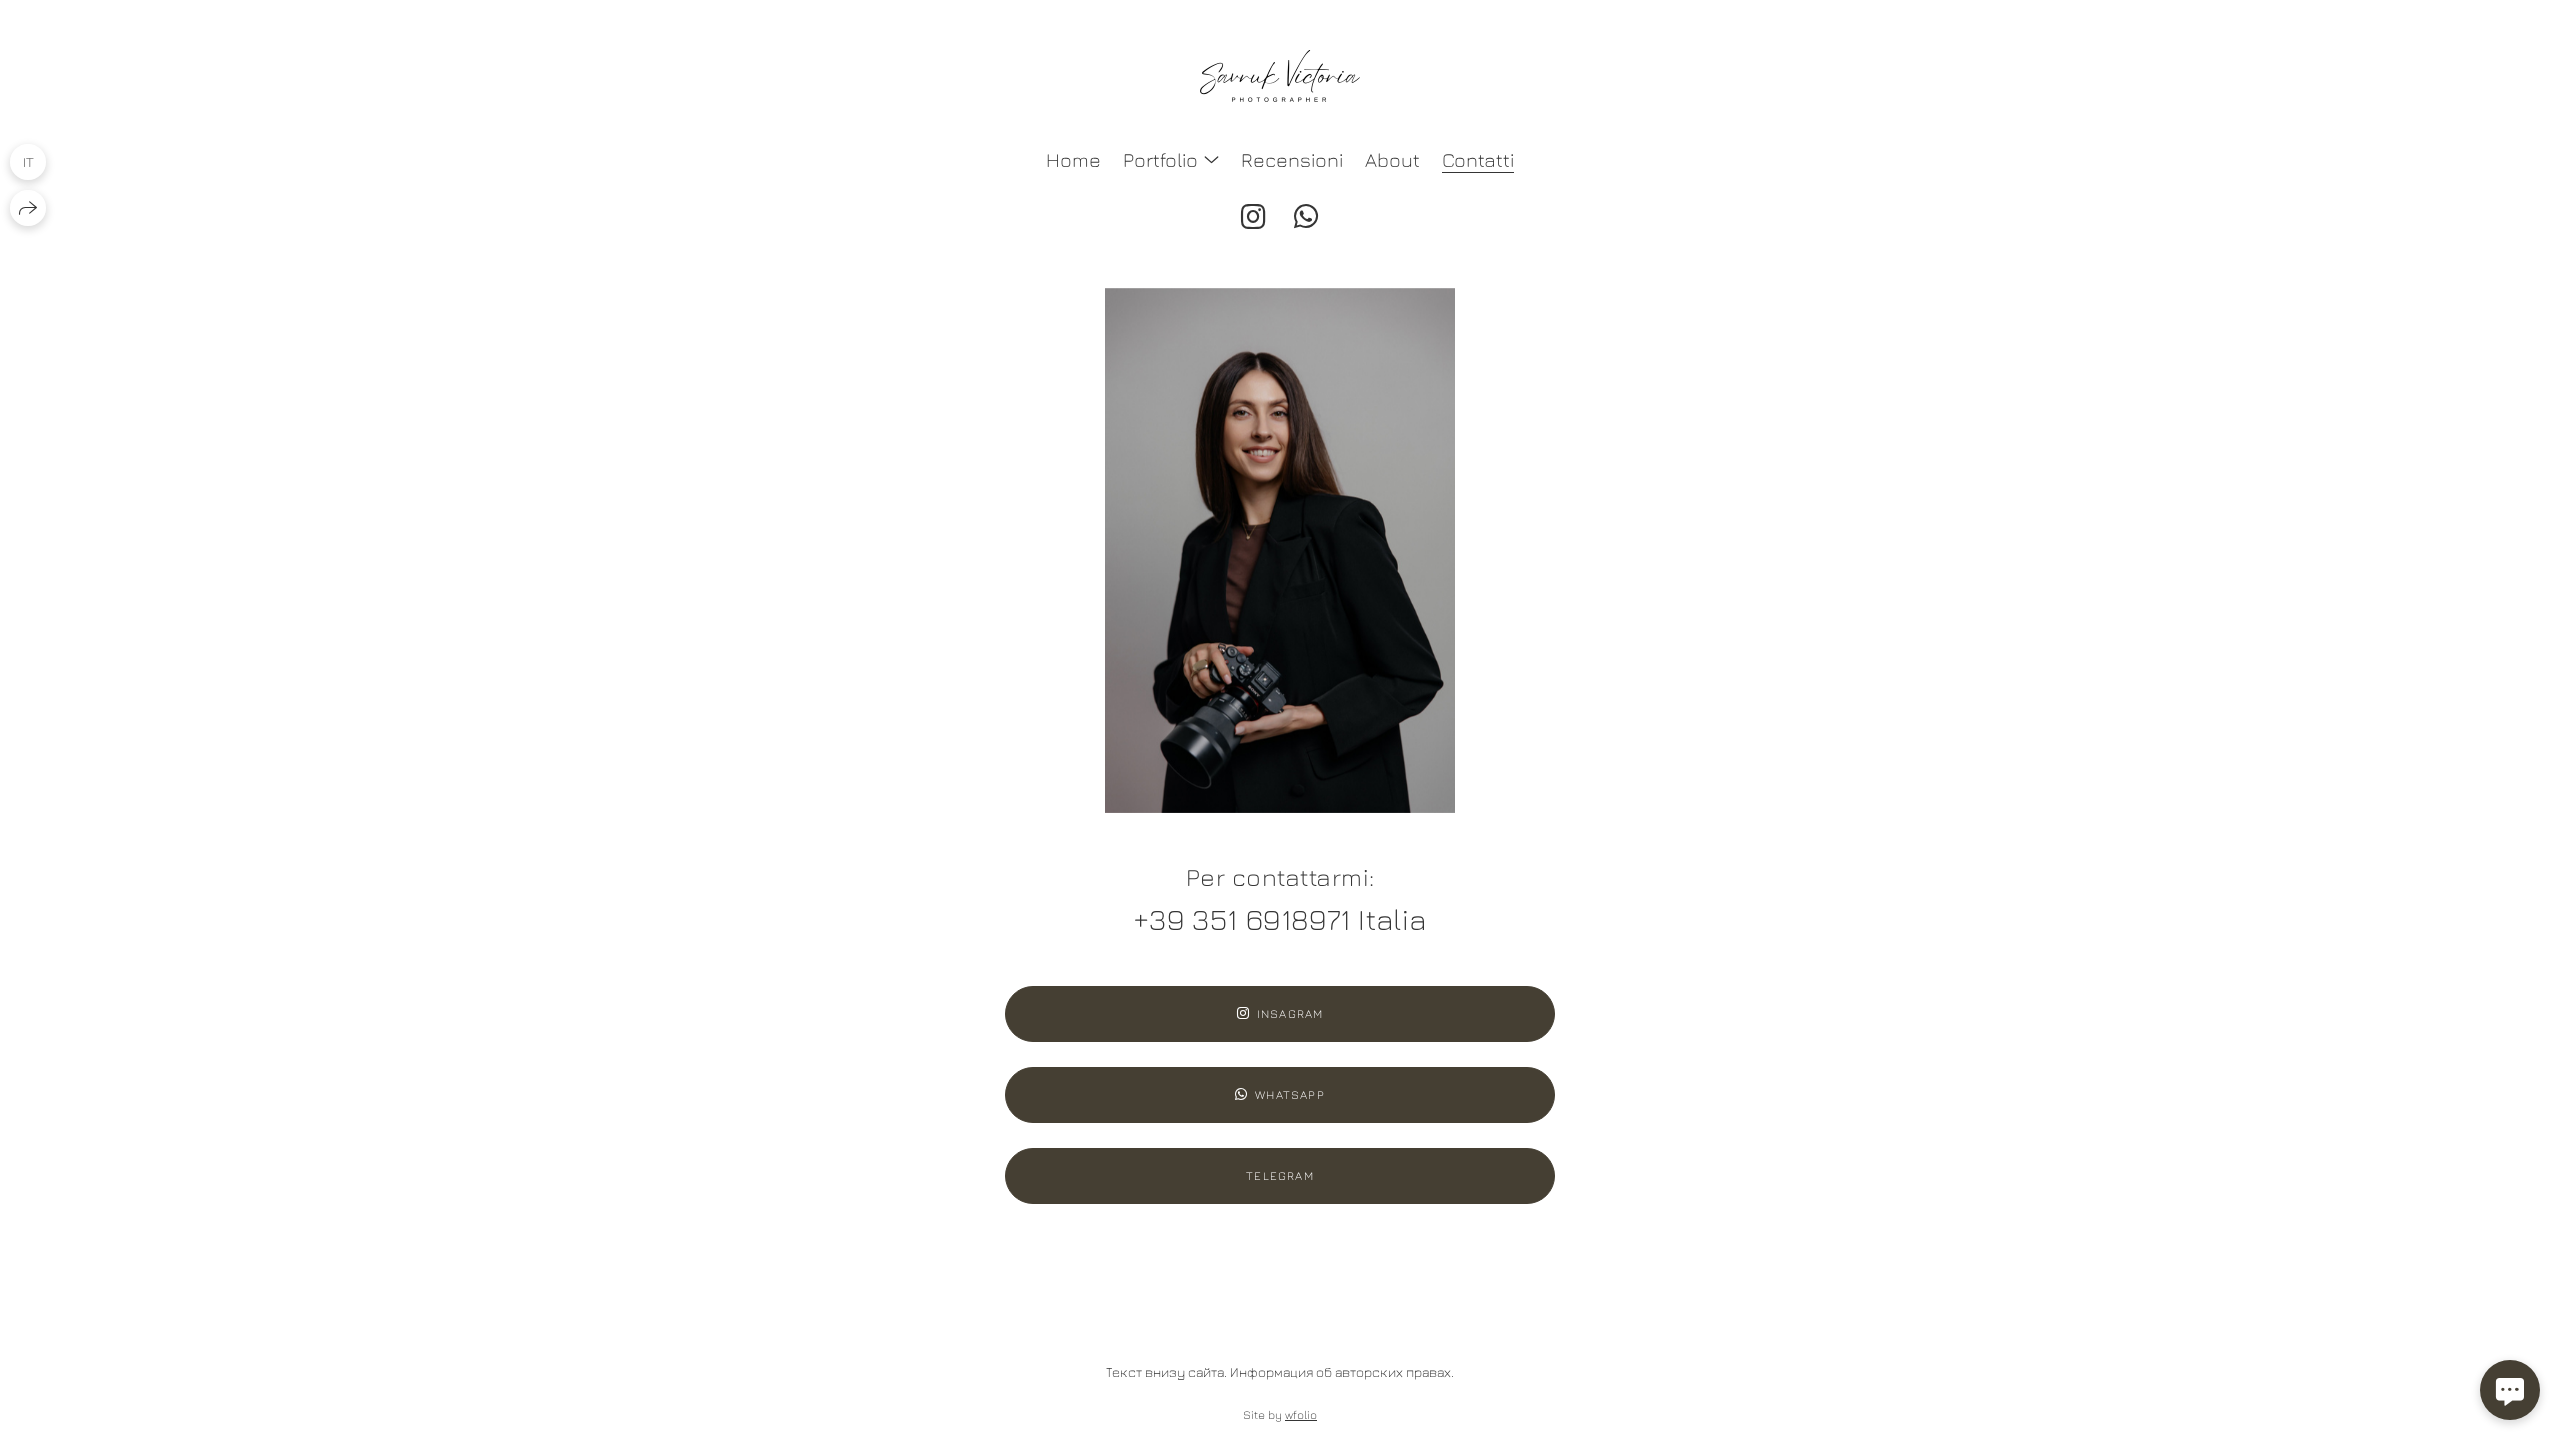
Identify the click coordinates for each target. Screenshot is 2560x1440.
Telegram (1280, 1175)
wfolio (1301, 1414)
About (1392, 159)
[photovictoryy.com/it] (1280, 76)
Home (1073, 159)
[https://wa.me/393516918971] (1306, 216)
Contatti (1478, 159)
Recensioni (1292, 159)
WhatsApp (1290, 1094)
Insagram (1290, 1013)
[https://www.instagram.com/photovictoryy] (1253, 216)
